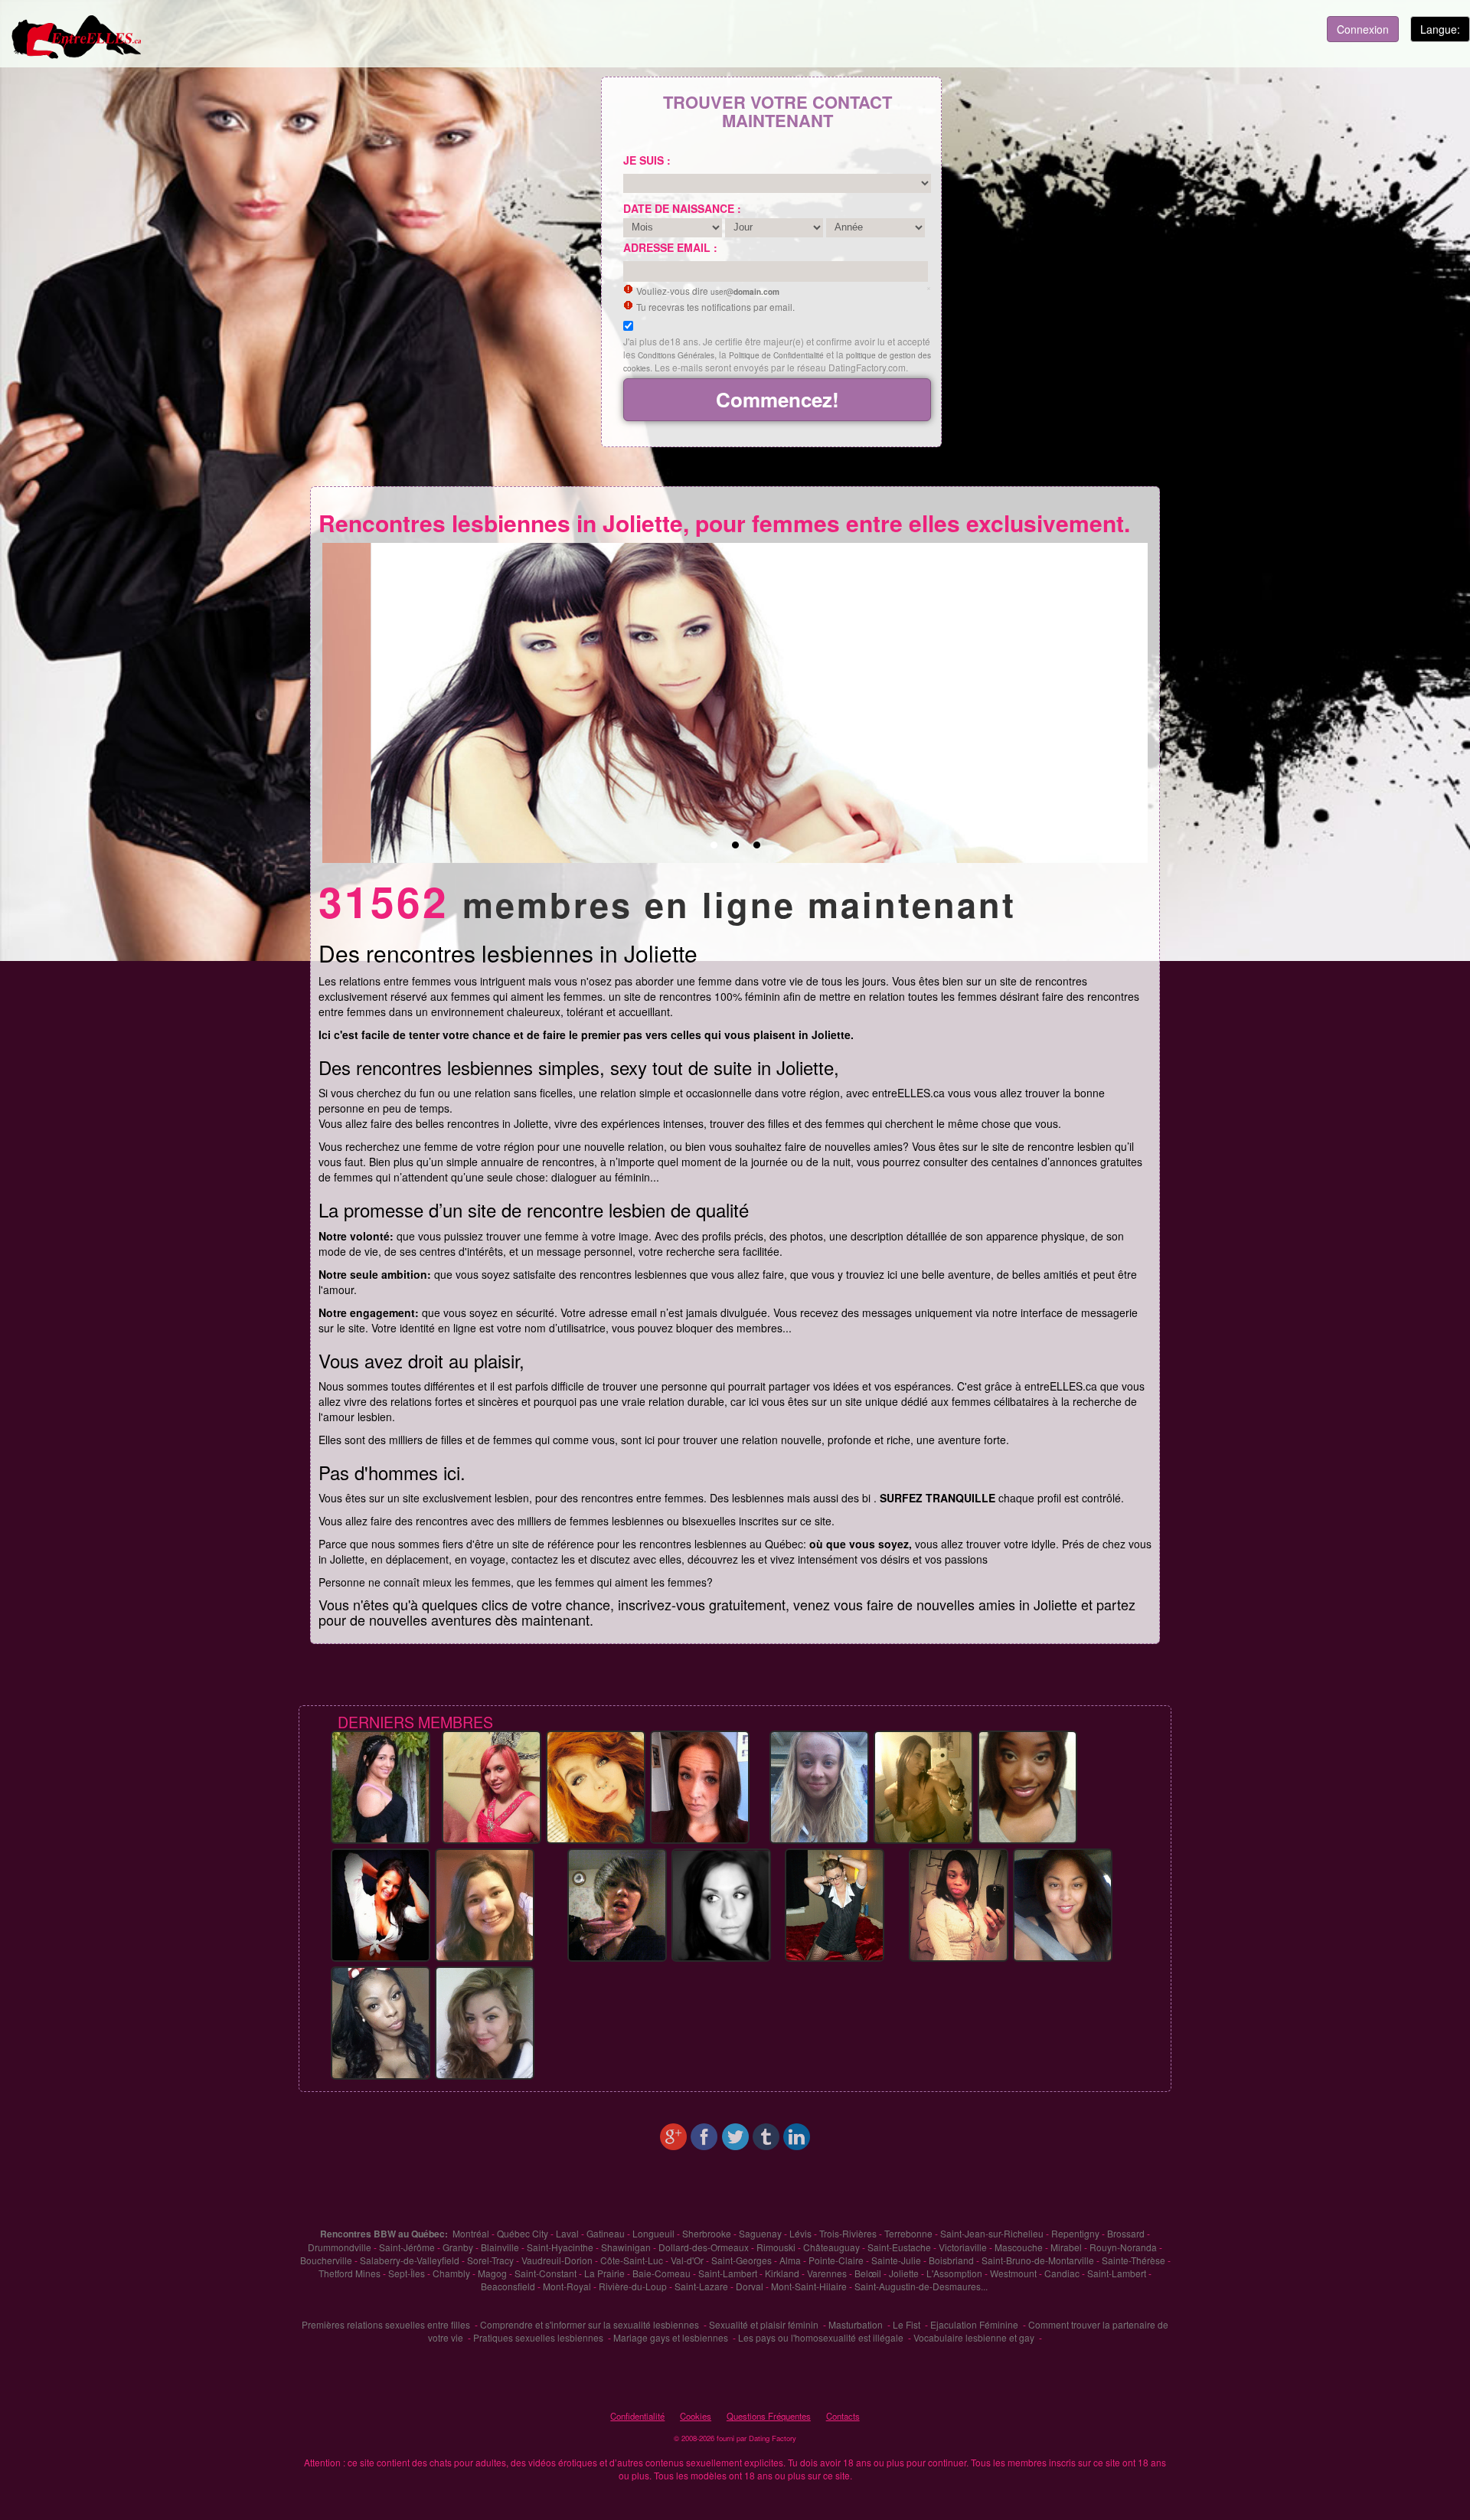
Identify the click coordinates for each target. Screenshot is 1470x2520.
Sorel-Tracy (490, 2260)
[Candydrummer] (485, 1904)
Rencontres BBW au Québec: (384, 2234)
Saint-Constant (546, 2273)
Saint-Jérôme (407, 2247)
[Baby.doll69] (923, 1786)
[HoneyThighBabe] (492, 1786)
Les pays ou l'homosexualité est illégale (821, 2337)
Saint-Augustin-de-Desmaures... (921, 2286)
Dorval (750, 2286)
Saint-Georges (742, 2260)
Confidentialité (637, 2416)
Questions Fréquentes (769, 2416)
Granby (458, 2247)
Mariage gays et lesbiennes (671, 2337)
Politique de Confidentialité (776, 355)
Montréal (471, 2233)
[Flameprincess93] (596, 1786)
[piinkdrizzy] (381, 1904)
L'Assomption (954, 2273)
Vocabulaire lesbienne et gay (974, 2337)
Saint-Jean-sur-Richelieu (992, 2233)
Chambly (451, 2273)
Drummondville (340, 2247)
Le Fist (906, 2324)
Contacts (843, 2416)
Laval (567, 2233)
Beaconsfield (508, 2286)
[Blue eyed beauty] (700, 1786)
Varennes (827, 2273)
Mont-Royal (567, 2286)
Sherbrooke (707, 2233)
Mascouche (1019, 2247)
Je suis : (647, 160)
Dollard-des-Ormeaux (704, 2247)
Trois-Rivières (848, 2233)
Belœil (868, 2273)
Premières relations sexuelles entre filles (386, 2324)
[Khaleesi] (819, 1786)
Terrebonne (908, 2233)
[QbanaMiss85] (1027, 1786)
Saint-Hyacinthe (560, 2247)
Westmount (1013, 2273)
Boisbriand (951, 2260)
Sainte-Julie (896, 2260)
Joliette (904, 2273)
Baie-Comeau (661, 2273)
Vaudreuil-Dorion (557, 2260)
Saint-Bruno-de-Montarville (1038, 2260)
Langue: (1440, 29)
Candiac (1062, 2273)
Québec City (523, 2233)
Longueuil (653, 2233)
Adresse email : (670, 247)
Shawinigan (626, 2247)
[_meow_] (721, 1904)
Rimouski (776, 2247)
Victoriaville (963, 2247)
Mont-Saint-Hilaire (809, 2286)
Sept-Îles (407, 2273)
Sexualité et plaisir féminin (764, 2324)
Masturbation (856, 2324)
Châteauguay (831, 2247)
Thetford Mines (350, 2273)
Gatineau (606, 2233)
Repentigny (1075, 2233)
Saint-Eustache (899, 2247)
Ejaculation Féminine (974, 2324)
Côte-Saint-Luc (632, 2260)
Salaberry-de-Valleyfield (410, 2260)
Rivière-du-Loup (633, 2286)
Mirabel (1066, 2247)
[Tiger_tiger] (381, 2022)
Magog (492, 2273)
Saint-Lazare (701, 2286)
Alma (790, 2260)
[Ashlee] (617, 1904)
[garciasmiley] (1063, 1904)
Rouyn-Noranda (1123, 2247)
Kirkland (782, 2273)
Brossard (1126, 2233)
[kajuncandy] (835, 1904)
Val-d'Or (687, 2260)
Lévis (800, 2233)
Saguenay (760, 2233)
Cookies (696, 2416)
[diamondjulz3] (485, 2022)
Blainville (500, 2247)
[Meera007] (381, 1786)
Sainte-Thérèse (1134, 2260)
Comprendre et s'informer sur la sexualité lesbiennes (590, 2324)
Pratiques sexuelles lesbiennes (538, 2337)
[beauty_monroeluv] (959, 1904)
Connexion (1363, 29)
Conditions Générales (676, 355)
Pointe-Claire (836, 2260)
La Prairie (604, 2273)
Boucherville (326, 2260)
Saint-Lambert (728, 2273)
